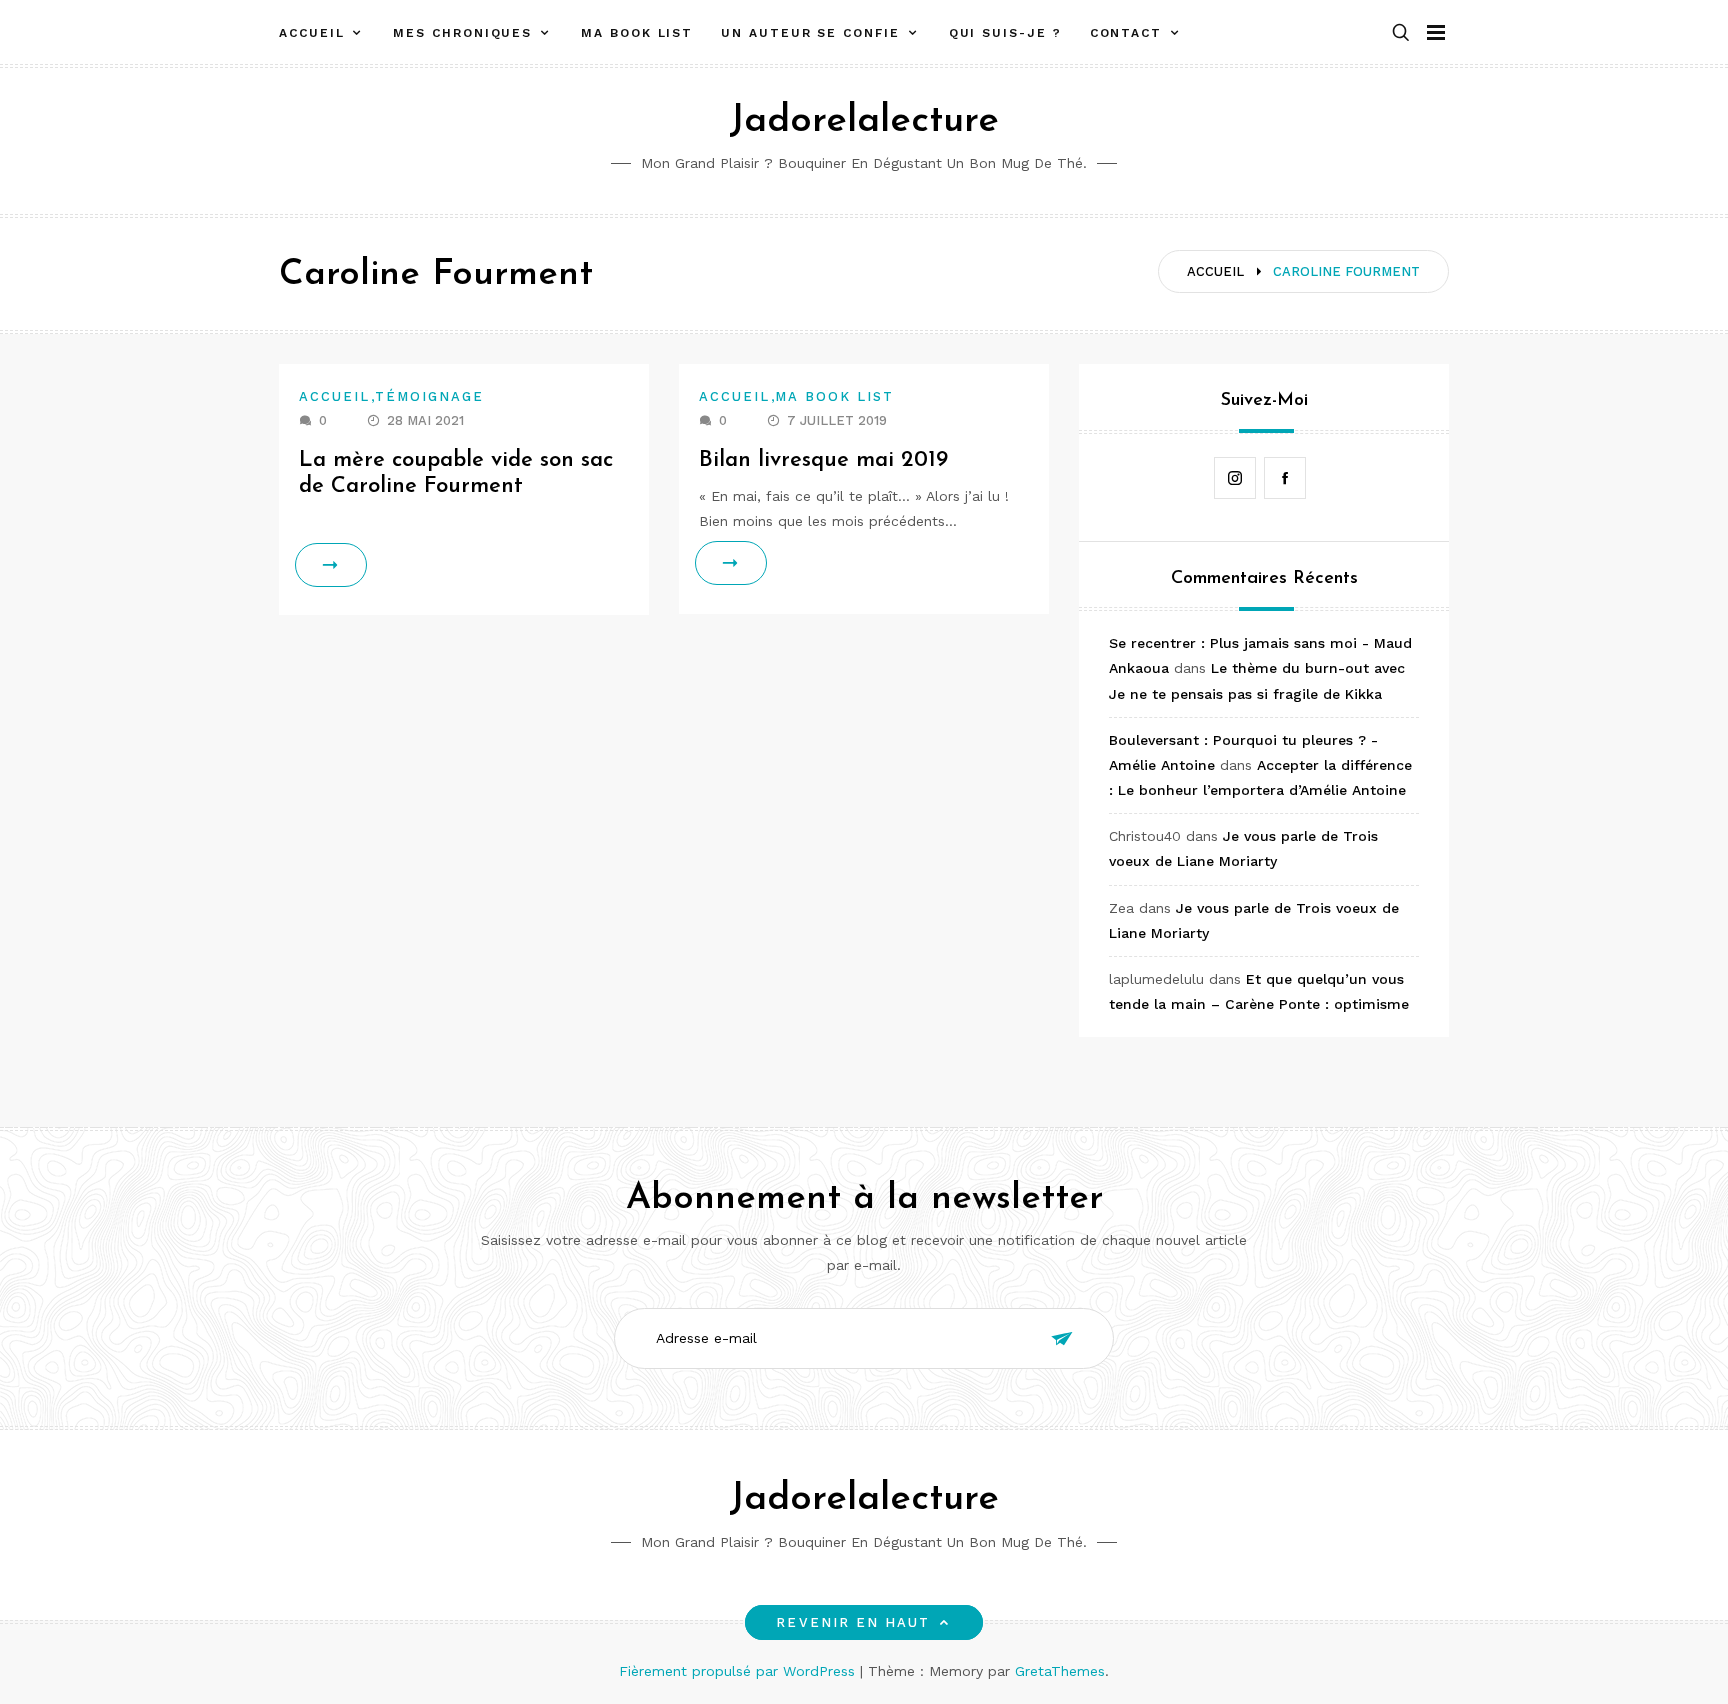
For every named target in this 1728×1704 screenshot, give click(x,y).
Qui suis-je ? (1005, 33)
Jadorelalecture (864, 121)
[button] (1401, 33)
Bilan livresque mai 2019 (823, 460)
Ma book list (637, 33)
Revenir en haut (853, 1622)
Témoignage (430, 396)
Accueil (311, 33)
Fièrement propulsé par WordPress (739, 1671)
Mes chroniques (462, 33)
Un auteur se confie (810, 33)
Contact (1126, 33)
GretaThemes (1060, 1671)
